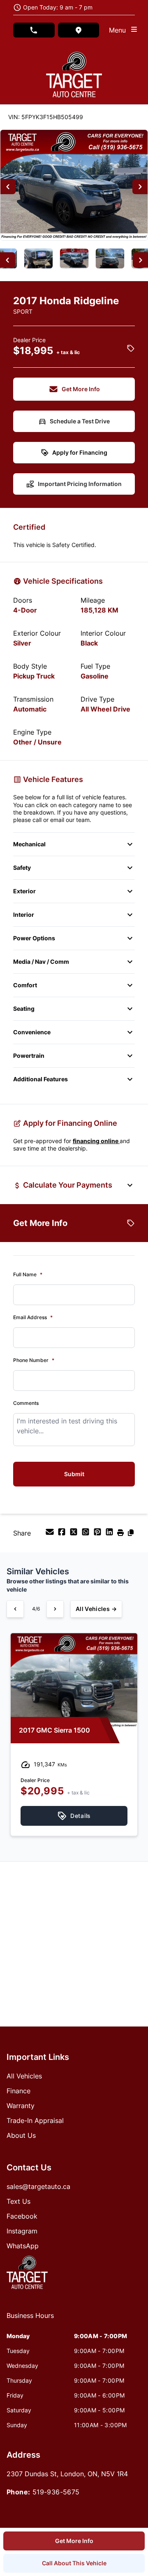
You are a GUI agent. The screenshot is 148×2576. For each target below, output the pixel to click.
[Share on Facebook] (63, 1534)
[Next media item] (140, 187)
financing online (96, 1141)
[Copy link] (131, 1534)
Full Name (28, 1274)
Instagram (22, 2231)
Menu (119, 30)
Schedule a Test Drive (80, 421)
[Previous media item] (8, 187)
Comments (26, 1403)
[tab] (30, 2320)
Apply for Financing (80, 452)
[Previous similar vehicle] (15, 1609)
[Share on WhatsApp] (87, 1534)
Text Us (18, 2201)
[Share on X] (75, 1534)
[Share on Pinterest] (98, 1534)
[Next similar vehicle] (55, 1609)
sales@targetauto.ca (38, 2186)
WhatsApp (23, 2246)
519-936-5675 (56, 2492)
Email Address (33, 1317)
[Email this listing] (51, 1534)
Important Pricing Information (80, 484)
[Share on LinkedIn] (110, 1534)
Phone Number (34, 1360)
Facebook (22, 2216)
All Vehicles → (96, 1609)
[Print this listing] (121, 1534)
